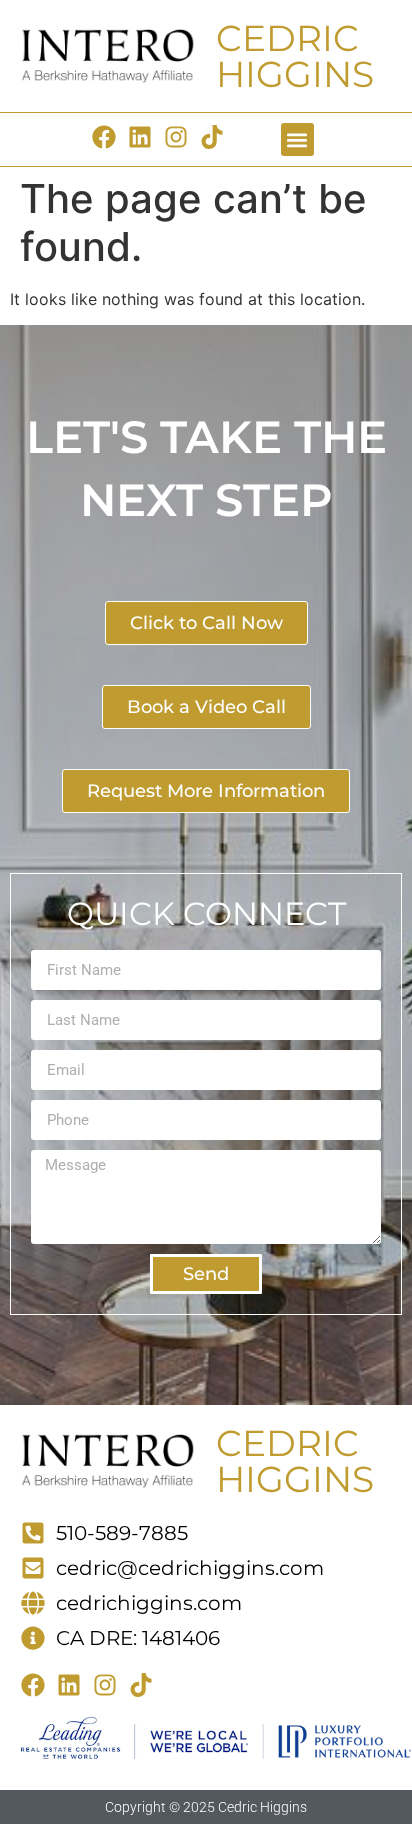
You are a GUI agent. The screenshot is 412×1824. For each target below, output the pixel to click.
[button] (297, 139)
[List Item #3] (145, 137)
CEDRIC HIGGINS (295, 56)
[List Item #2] (109, 137)
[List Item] (181, 137)
